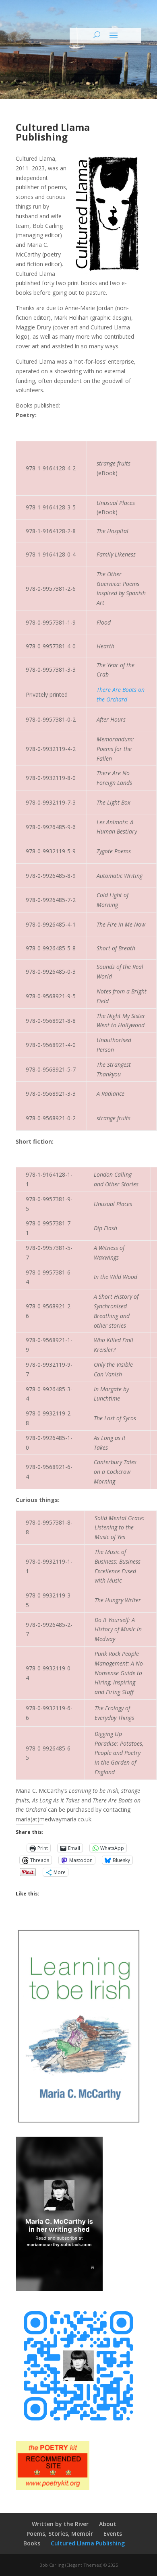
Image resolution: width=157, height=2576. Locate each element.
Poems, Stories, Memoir (60, 2534)
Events (113, 2534)
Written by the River (60, 2524)
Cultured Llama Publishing (88, 2543)
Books (32, 2543)
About (108, 2524)
